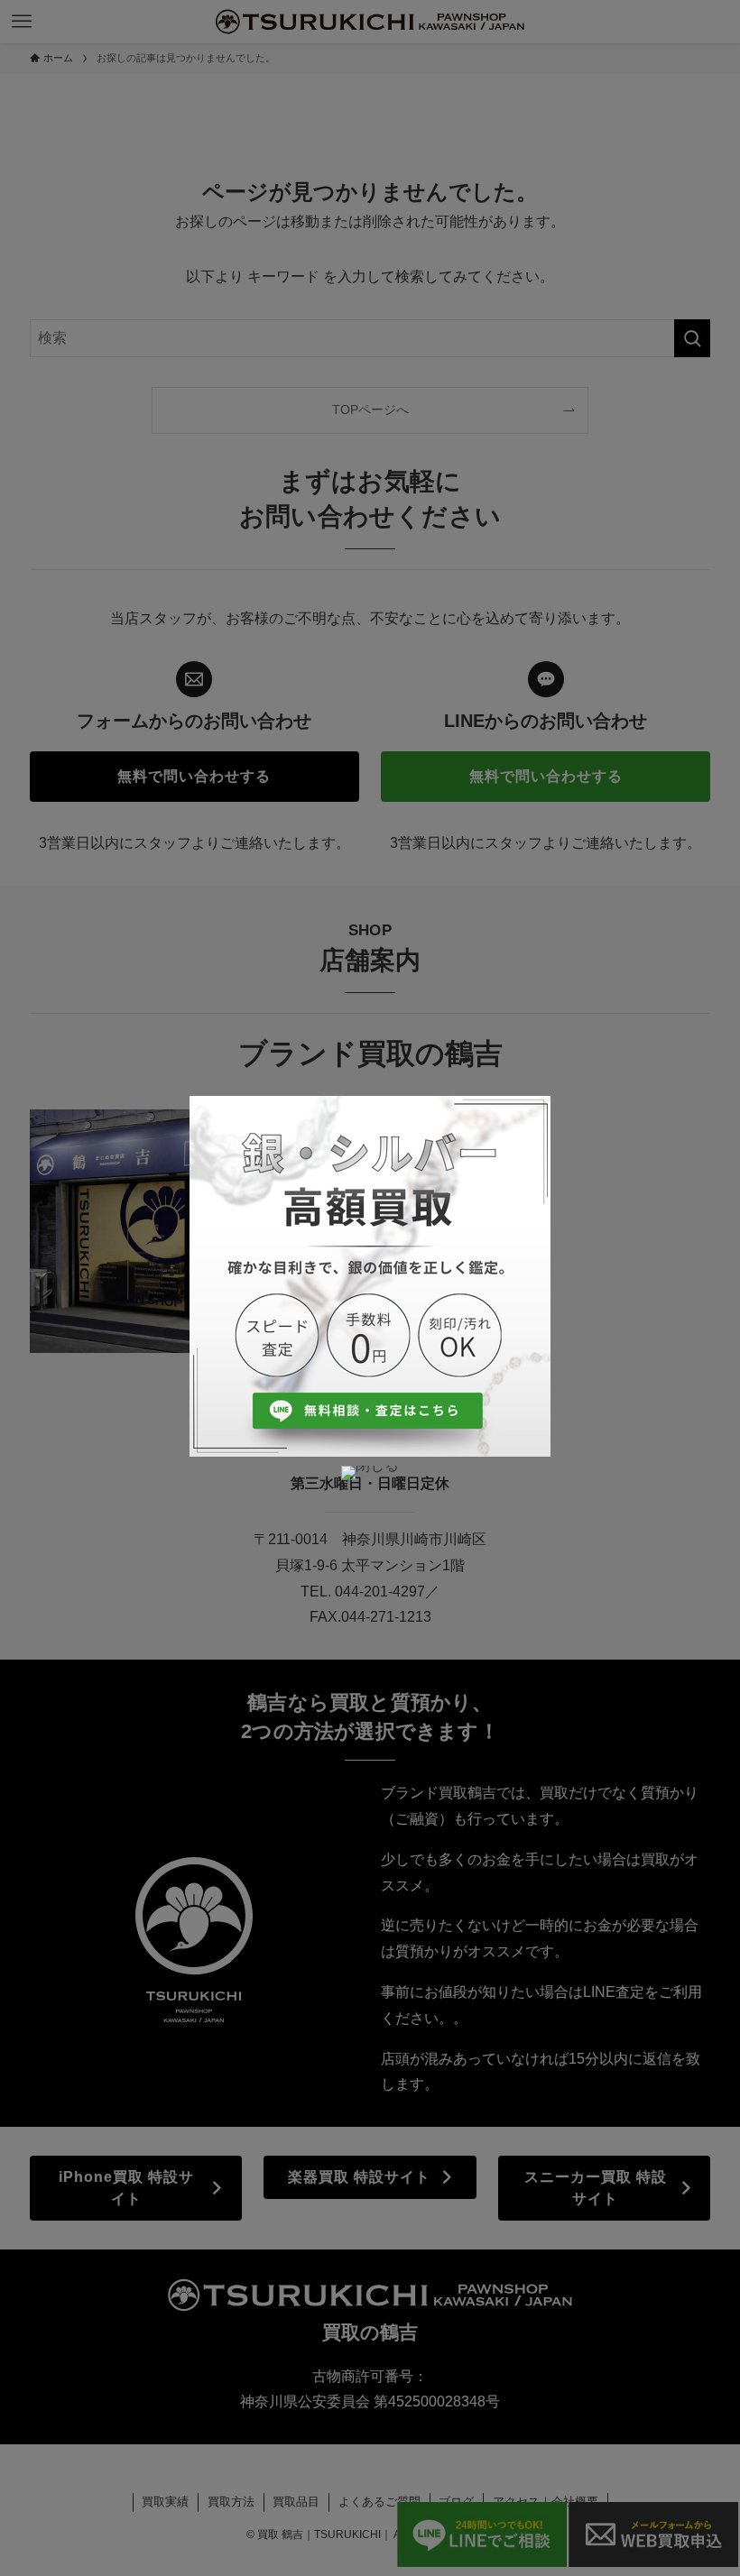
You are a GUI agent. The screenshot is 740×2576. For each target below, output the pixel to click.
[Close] (370, 1473)
